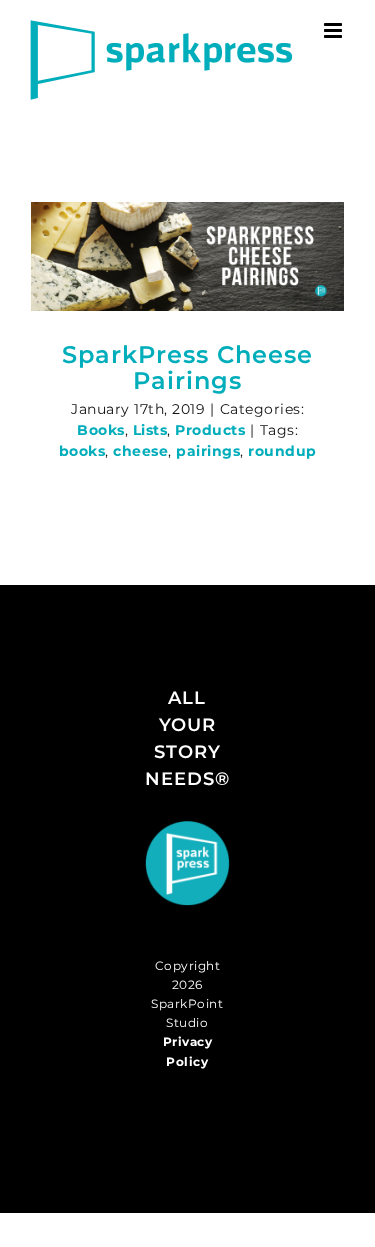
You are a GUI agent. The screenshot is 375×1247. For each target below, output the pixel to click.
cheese (140, 451)
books (82, 451)
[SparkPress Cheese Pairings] (187, 256)
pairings (208, 451)
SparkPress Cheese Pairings (187, 367)
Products (210, 430)
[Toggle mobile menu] (335, 30)
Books (101, 430)
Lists (150, 430)
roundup (282, 451)
